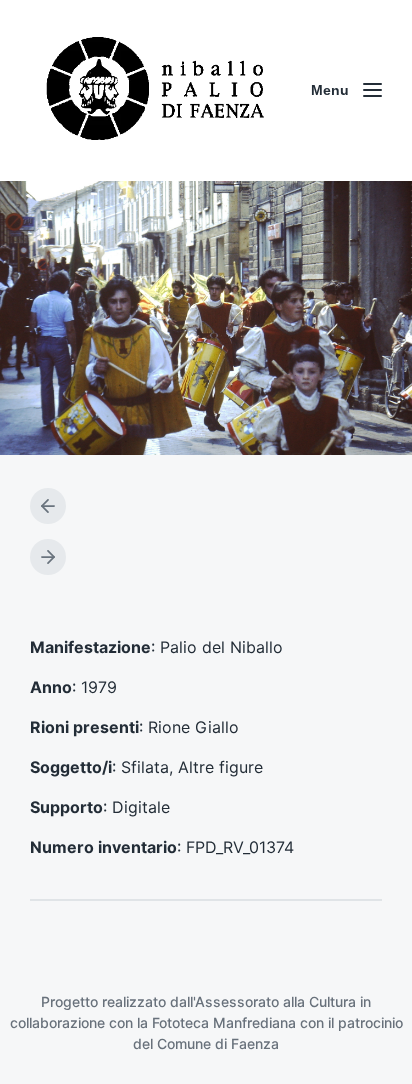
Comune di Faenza (218, 1043)
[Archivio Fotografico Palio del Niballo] (156, 90)
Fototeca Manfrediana (224, 1022)
